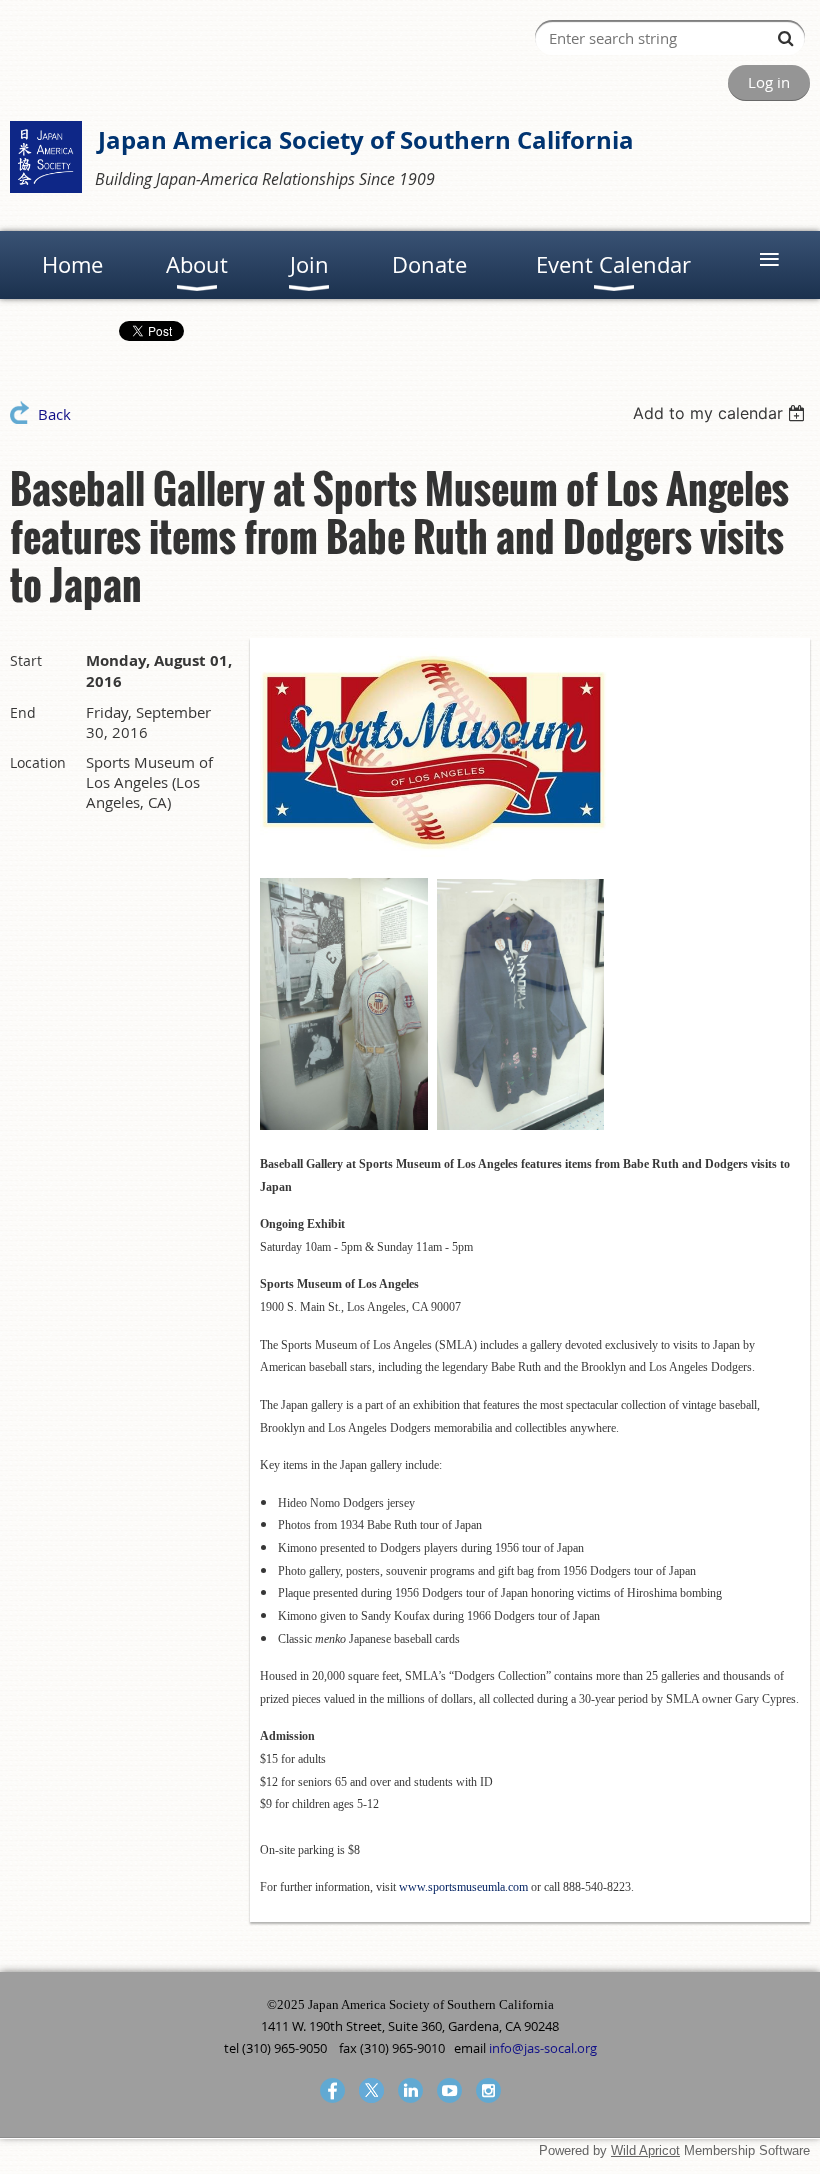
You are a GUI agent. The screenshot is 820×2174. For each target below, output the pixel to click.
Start (26, 660)
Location (38, 762)
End (23, 712)
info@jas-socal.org (543, 2048)
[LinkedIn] (410, 2090)
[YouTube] (449, 2090)
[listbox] (721, 413)
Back (54, 414)
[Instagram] (488, 2090)
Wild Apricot (645, 2150)
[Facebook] (332, 2090)
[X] (371, 2090)
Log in (769, 82)
